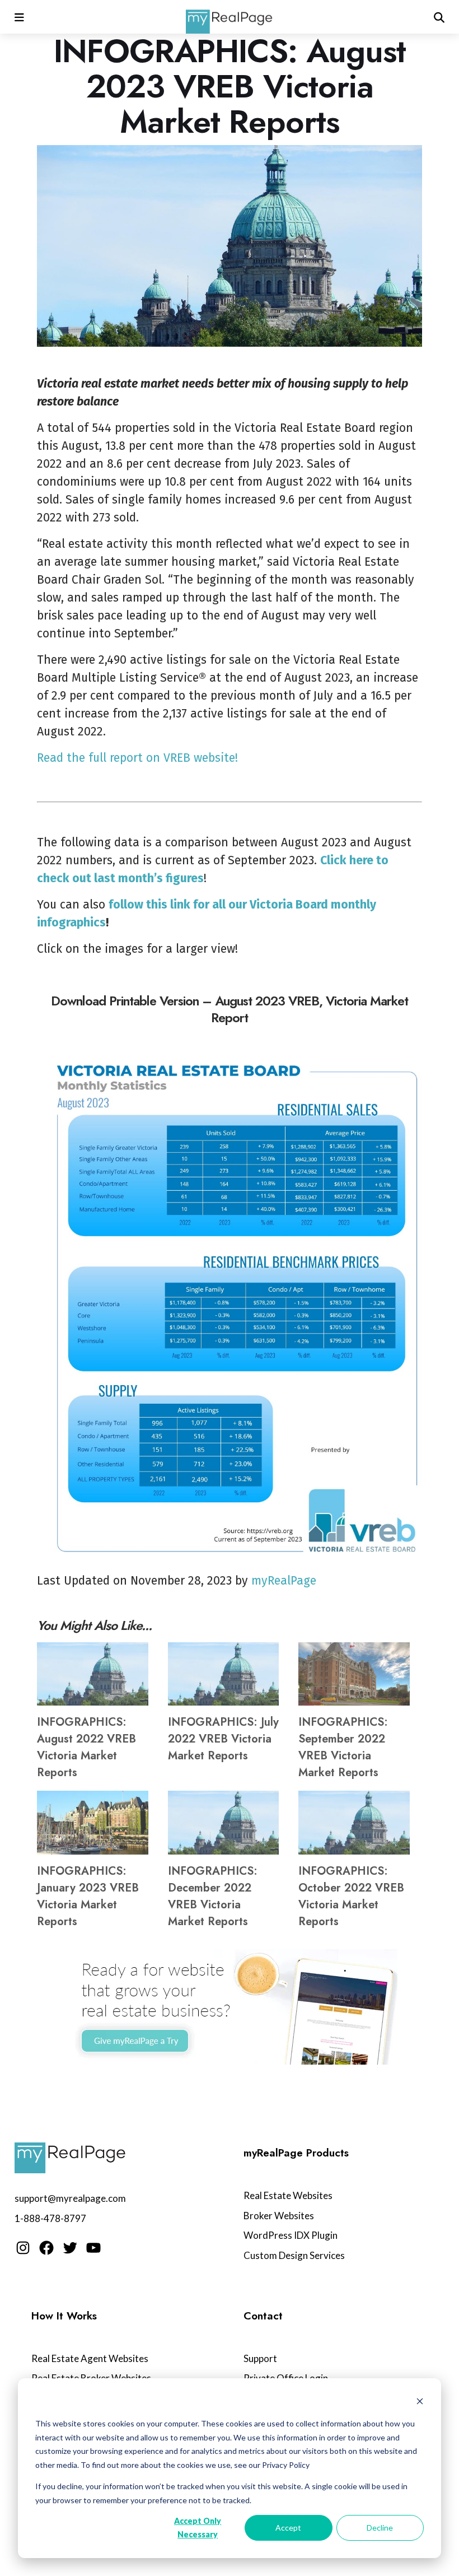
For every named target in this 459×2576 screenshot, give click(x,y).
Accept (288, 2528)
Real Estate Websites (288, 2195)
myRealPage (284, 1581)
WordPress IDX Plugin (291, 2235)
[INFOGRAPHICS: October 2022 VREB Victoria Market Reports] (354, 1822)
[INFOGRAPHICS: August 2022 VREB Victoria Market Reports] (93, 1674)
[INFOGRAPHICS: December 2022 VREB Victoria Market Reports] (224, 1822)
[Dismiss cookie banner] (420, 2403)
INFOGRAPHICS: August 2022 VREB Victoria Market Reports (86, 1747)
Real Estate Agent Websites (90, 2358)
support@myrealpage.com (70, 2198)
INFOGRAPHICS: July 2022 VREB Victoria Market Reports (223, 1739)
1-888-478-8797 (50, 2218)
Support (260, 2358)
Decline (380, 2528)
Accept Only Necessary (198, 2528)
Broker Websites (279, 2216)
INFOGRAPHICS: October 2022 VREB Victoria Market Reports (351, 1896)
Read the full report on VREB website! (137, 758)
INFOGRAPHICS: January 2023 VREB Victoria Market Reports (88, 1896)
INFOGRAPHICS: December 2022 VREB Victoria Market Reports (213, 1896)
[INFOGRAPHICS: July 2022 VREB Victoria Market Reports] (224, 1674)
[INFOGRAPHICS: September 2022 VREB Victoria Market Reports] (354, 1674)
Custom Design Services (294, 2255)
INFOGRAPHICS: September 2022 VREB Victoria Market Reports (343, 1747)
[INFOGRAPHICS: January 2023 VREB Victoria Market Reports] (93, 1822)
